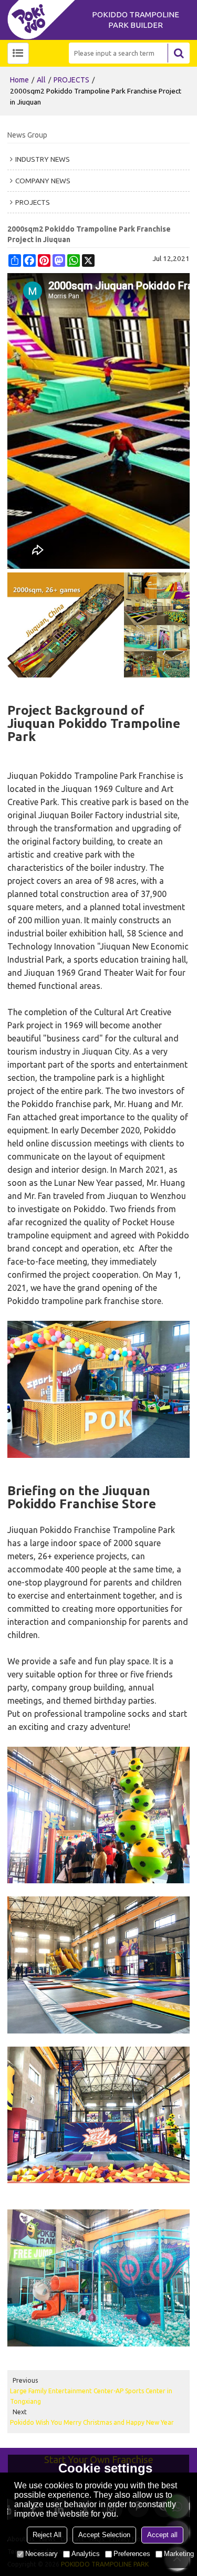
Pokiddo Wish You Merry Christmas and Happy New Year (92, 2422)
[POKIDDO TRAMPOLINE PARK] (44, 20)
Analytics (86, 2554)
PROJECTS (71, 80)
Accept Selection (104, 2535)
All (41, 80)
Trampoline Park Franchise (125, 776)
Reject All (47, 2535)
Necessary (42, 2554)
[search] (179, 53)
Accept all (162, 2535)
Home (19, 80)
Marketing (179, 2554)
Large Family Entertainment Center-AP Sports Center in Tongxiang (91, 2396)
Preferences (132, 2554)
